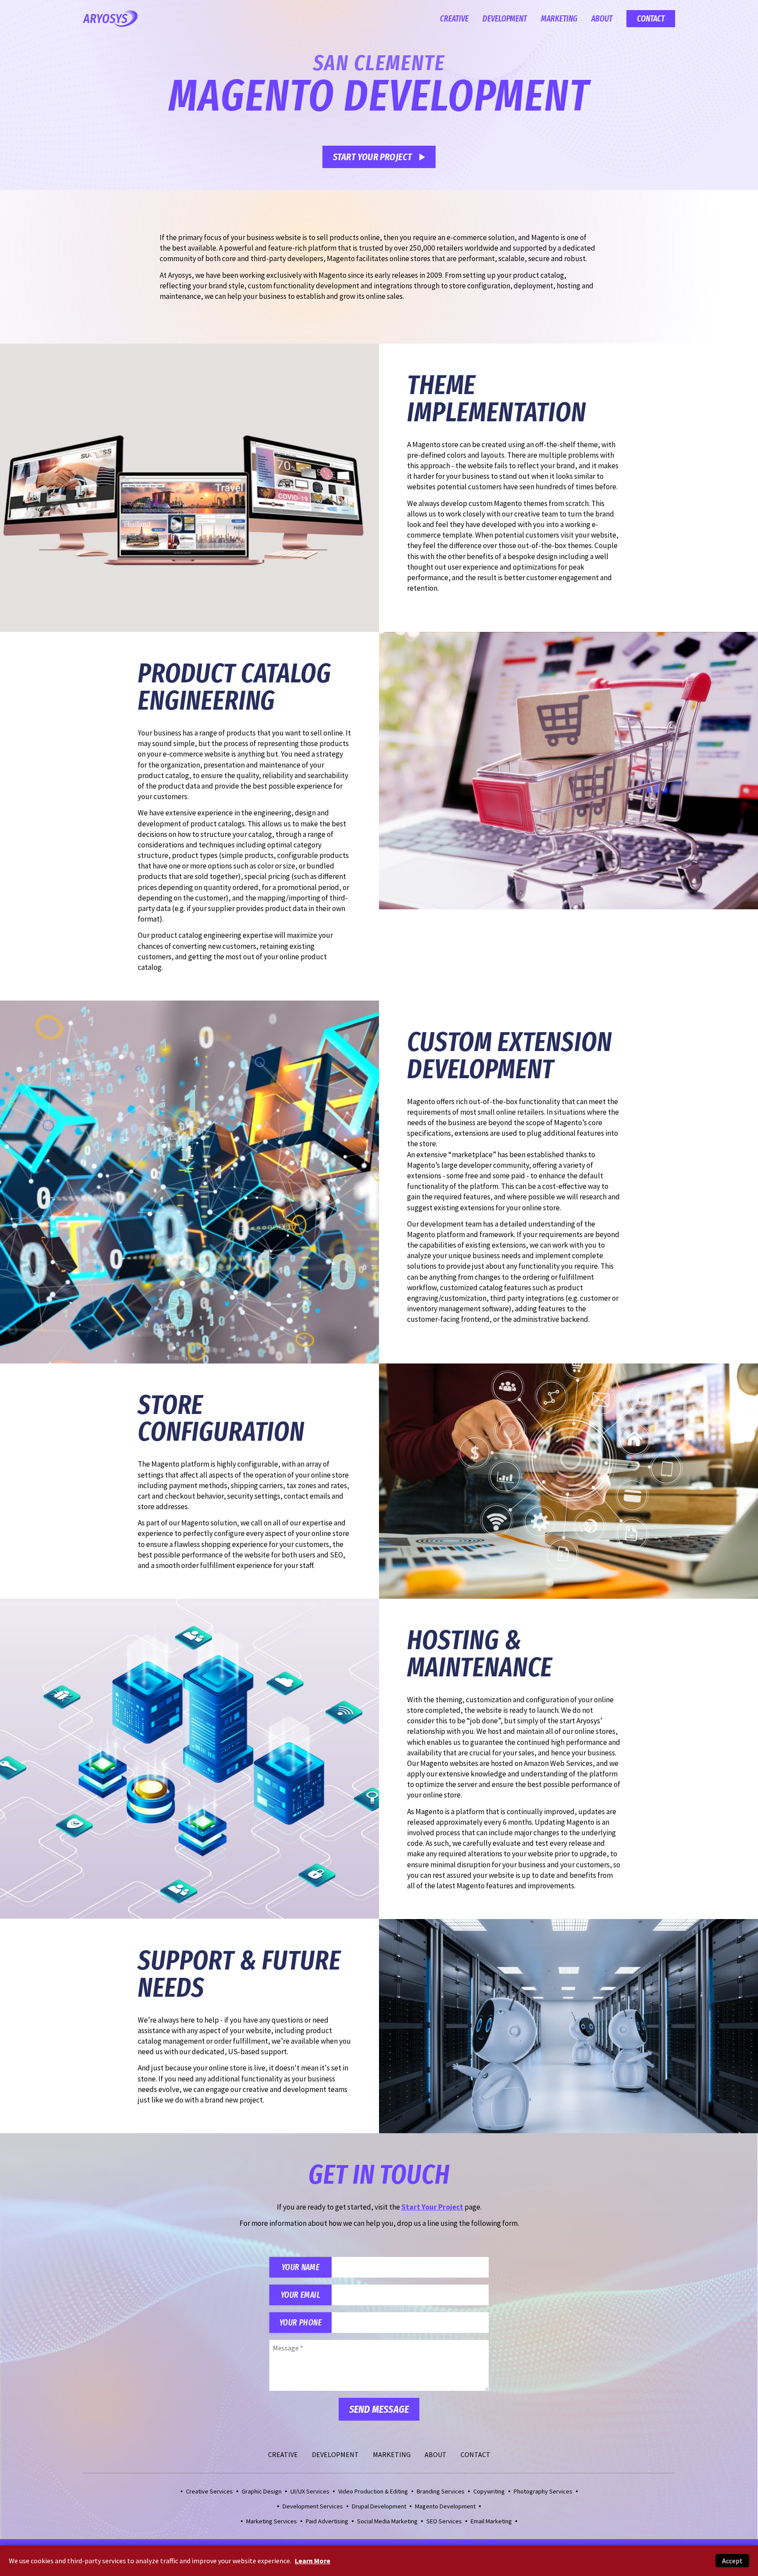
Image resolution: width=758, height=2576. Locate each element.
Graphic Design (262, 2491)
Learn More (313, 2561)
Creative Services (209, 2491)
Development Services (313, 2506)
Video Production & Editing (373, 2491)
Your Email (300, 2295)
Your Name (300, 2267)
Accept (732, 2561)
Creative (454, 19)
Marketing (559, 19)
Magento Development (445, 2506)
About (602, 19)
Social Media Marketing (387, 2521)
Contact (651, 19)
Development (505, 19)
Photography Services (543, 2491)
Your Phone (300, 2323)
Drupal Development (379, 2506)
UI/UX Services (310, 2491)
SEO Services (444, 2521)
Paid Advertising (327, 2521)
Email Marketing (491, 2521)
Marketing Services (272, 2521)
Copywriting (489, 2491)
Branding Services (441, 2491)
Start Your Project (373, 157)
